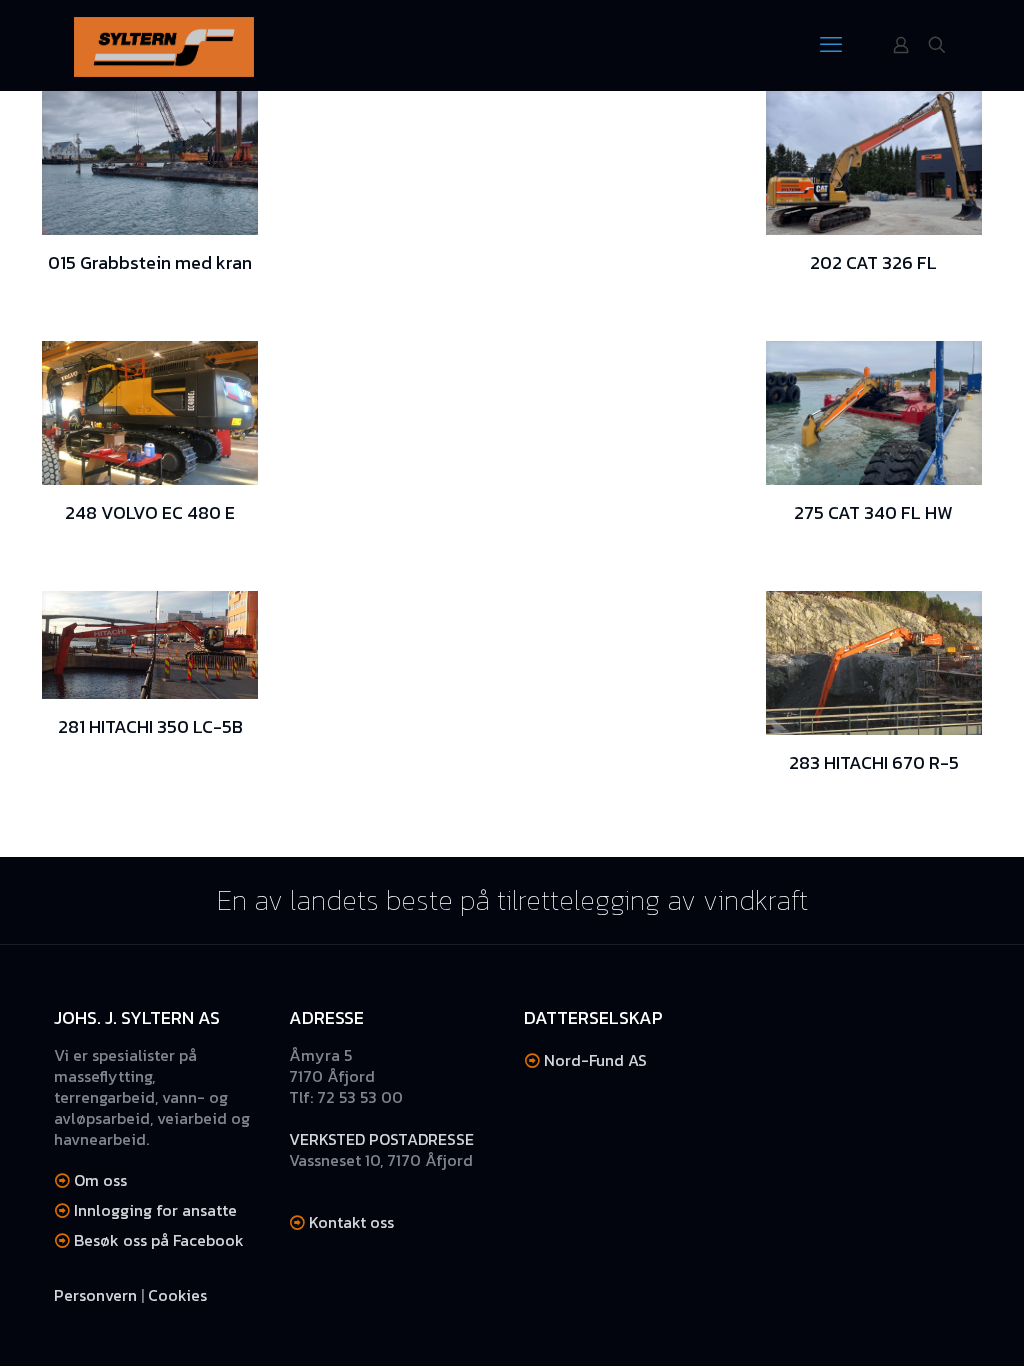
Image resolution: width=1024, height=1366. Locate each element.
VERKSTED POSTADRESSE (381, 1139)
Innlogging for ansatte (155, 1210)
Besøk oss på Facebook (159, 1240)
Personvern (95, 1295)
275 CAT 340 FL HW (873, 512)
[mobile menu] (831, 45)
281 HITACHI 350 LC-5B (150, 726)
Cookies (177, 1295)
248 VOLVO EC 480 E (150, 512)
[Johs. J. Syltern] (164, 45)
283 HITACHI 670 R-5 (874, 762)
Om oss (100, 1180)
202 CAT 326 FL (873, 262)
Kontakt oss (351, 1222)
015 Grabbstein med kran (150, 262)
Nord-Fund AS (595, 1060)
